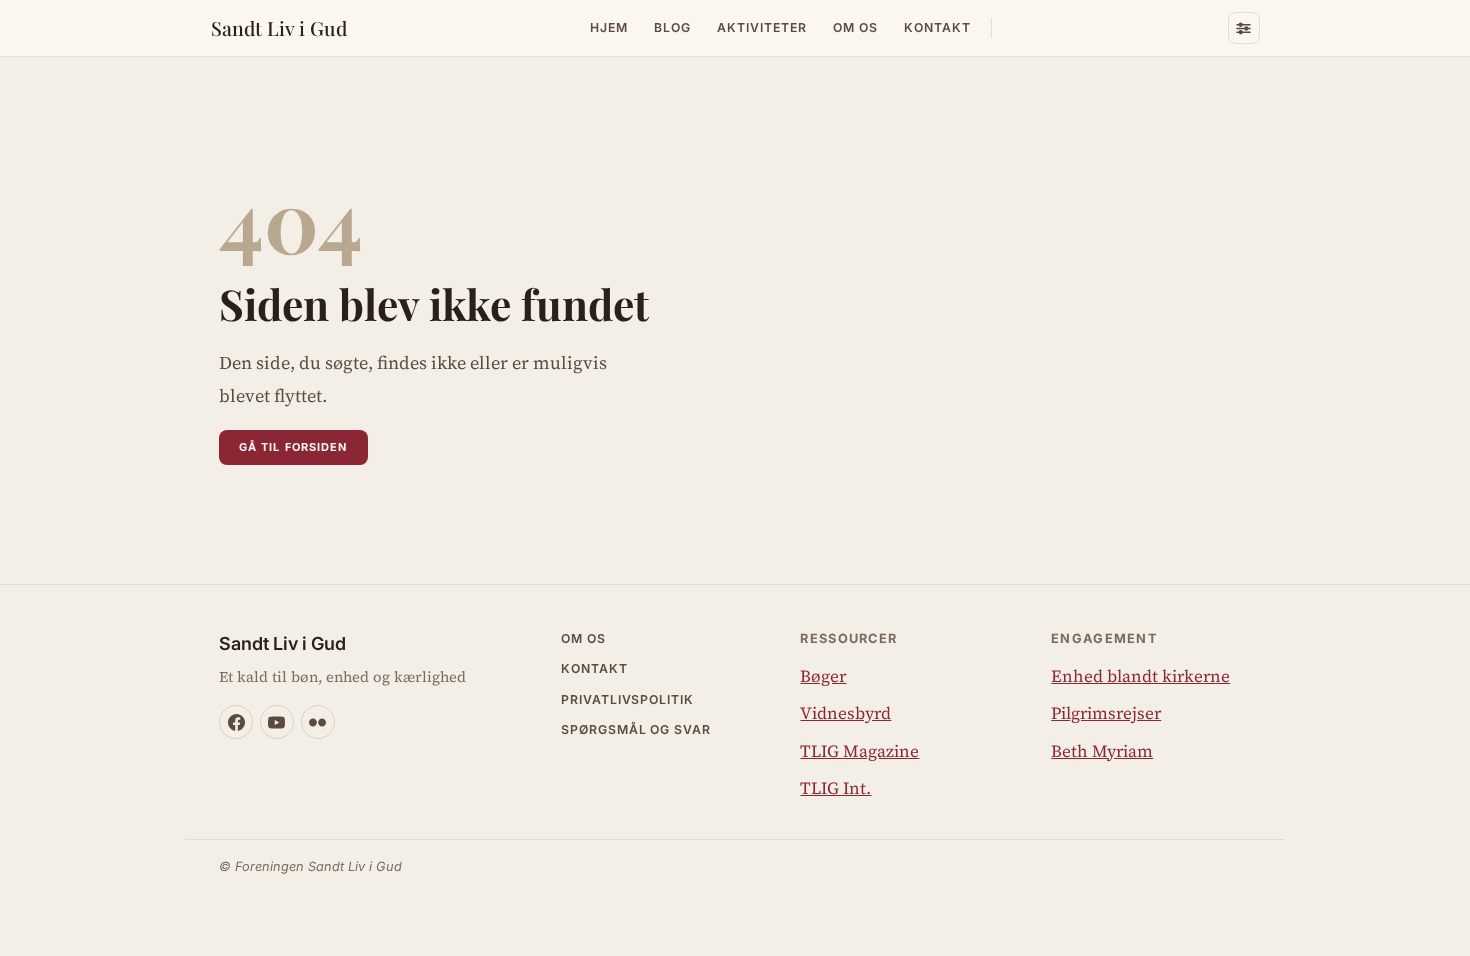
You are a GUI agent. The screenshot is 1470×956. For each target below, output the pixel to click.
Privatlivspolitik (628, 699)
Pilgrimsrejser (1106, 713)
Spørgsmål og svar (636, 729)
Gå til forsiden (293, 447)
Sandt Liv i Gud (279, 28)
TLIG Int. (835, 788)
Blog (672, 27)
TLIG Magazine (859, 751)
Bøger (823, 676)
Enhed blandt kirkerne (1140, 676)
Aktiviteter (762, 27)
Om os (855, 27)
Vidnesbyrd (845, 713)
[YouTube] (277, 722)
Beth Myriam (1102, 751)
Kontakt (937, 27)
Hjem (609, 27)
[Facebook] (236, 722)
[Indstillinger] (1244, 28)
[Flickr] (318, 722)
